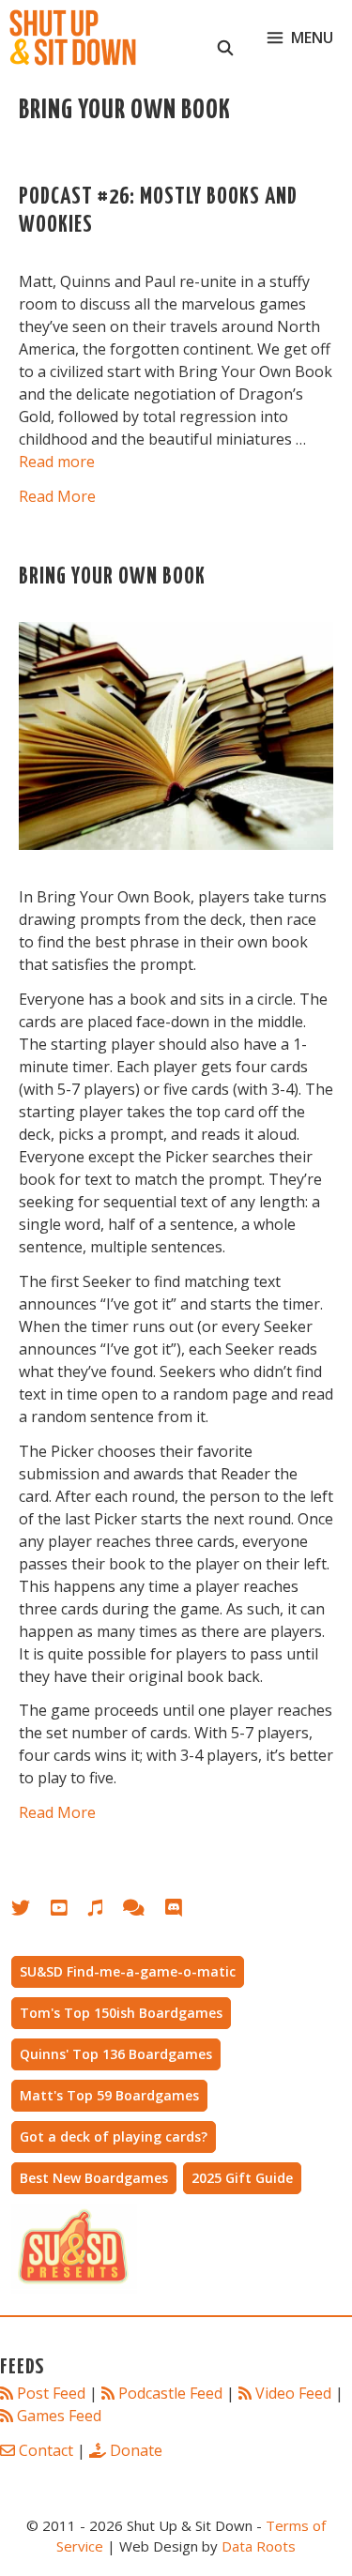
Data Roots (259, 2546)
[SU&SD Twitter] (31, 1911)
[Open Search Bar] (226, 38)
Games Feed (59, 2416)
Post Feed (51, 2393)
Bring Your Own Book (112, 577)
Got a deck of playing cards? (114, 2137)
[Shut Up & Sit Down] (73, 38)
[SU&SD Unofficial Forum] (143, 1911)
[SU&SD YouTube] (69, 1911)
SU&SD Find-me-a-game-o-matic (128, 1971)
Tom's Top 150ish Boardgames (121, 2013)
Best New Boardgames (94, 2178)
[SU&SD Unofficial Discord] (183, 1911)
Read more (57, 462)
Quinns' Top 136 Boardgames (116, 2054)
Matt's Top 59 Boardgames (109, 2095)
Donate (136, 2450)
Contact (46, 2450)
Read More (57, 496)
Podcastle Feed (170, 2393)
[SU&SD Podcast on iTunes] (105, 1911)
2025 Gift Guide (242, 2178)
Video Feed (293, 2393)
